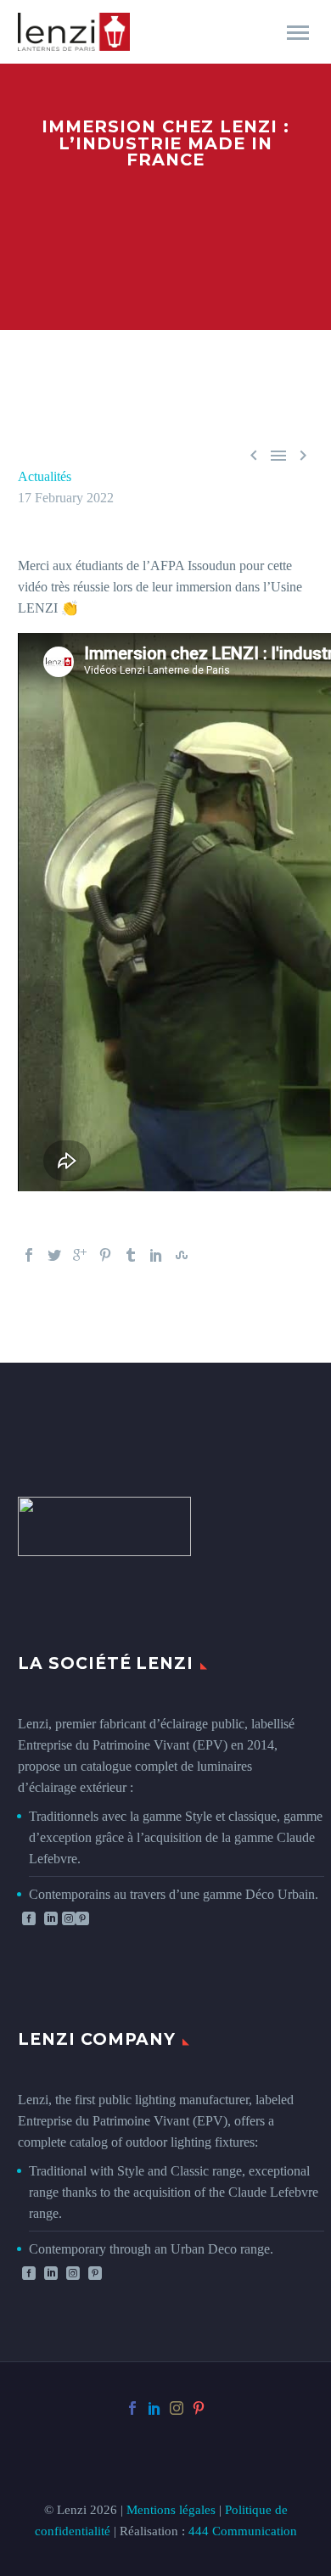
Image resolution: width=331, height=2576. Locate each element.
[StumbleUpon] (182, 1255)
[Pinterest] (105, 1255)
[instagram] (177, 2408)
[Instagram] (73, 2273)
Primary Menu (298, 33)
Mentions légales (171, 2510)
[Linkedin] (51, 2273)
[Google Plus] (80, 1255)
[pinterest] (199, 2408)
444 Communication (243, 2531)
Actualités (45, 476)
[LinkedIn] (156, 1255)
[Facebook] (29, 1255)
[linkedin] (51, 1918)
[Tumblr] (131, 1255)
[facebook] (29, 1918)
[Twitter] (54, 1255)
